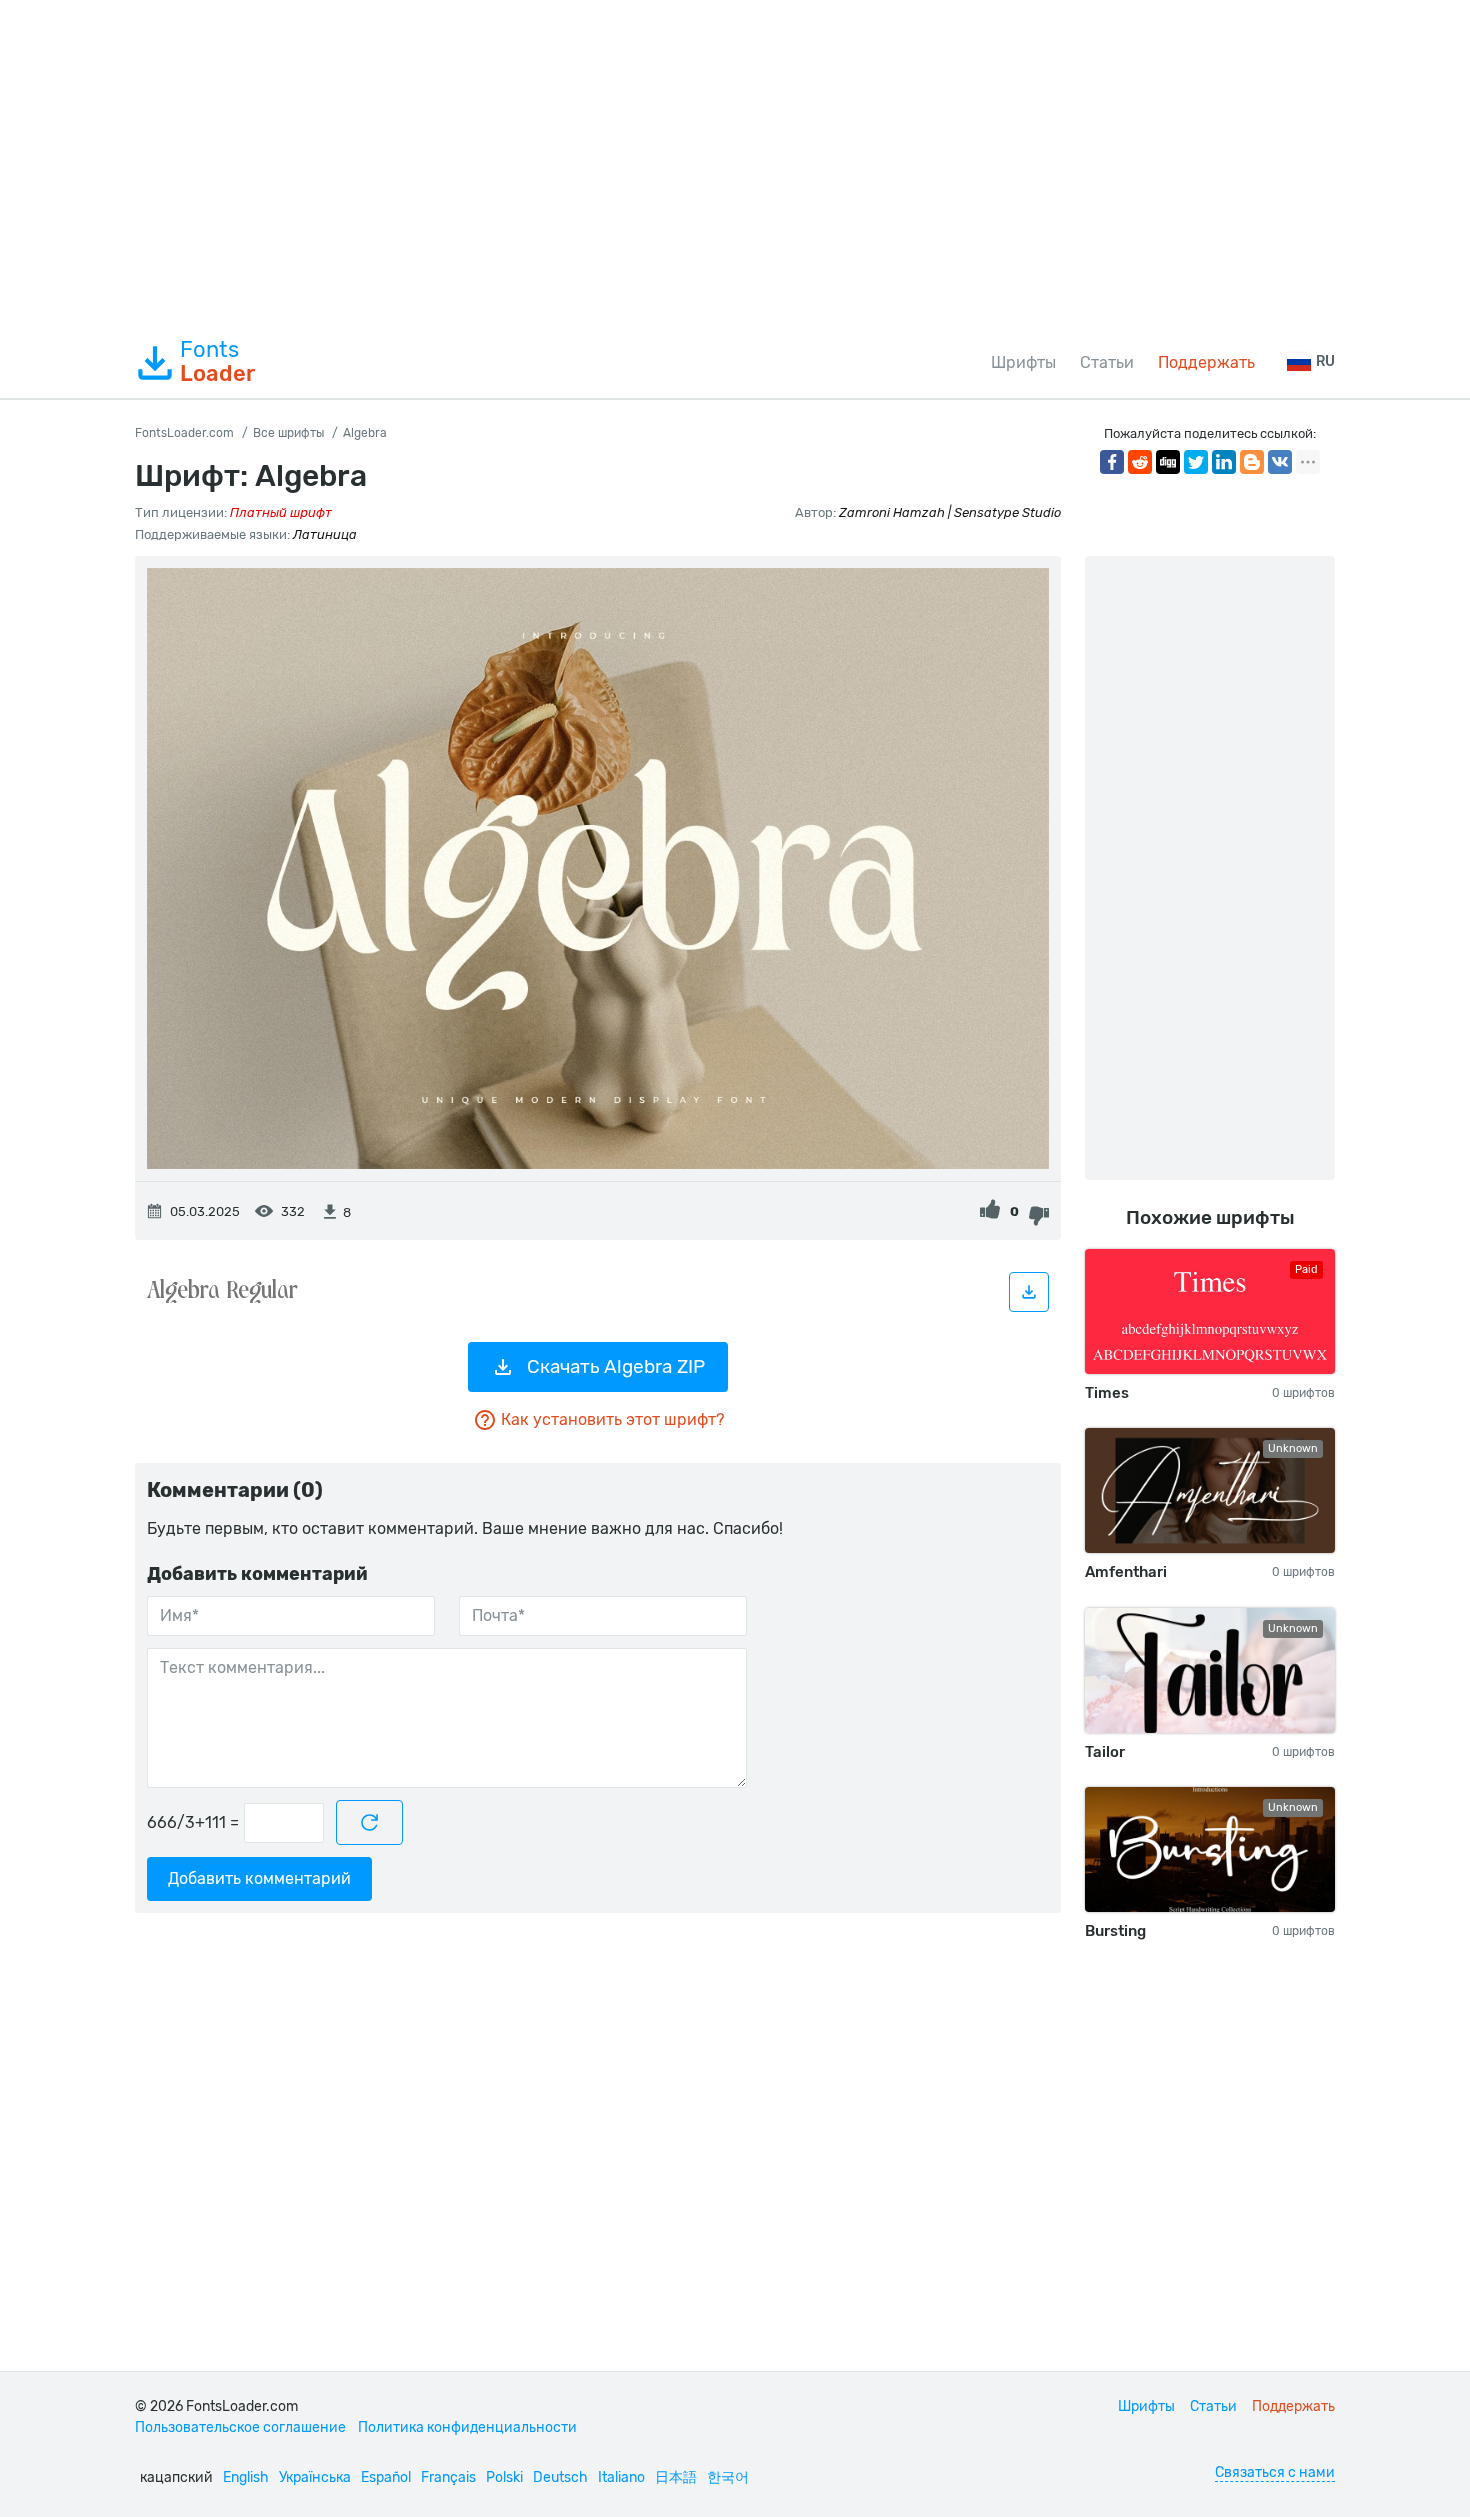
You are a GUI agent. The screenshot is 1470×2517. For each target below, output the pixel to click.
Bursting (1115, 1931)
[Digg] (1168, 462)
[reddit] (1140, 462)
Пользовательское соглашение (240, 2427)
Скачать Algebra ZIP (616, 1366)
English (246, 2477)
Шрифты (1023, 362)
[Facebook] (1112, 462)
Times (1107, 1393)
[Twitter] (1196, 462)
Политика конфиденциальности (467, 2427)
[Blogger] (1252, 462)
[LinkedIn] (1224, 462)
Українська (315, 2477)
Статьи (1107, 362)
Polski (504, 2477)
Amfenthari (1126, 1572)
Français (448, 2477)
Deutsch (560, 2477)
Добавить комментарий (259, 1878)
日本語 (676, 2477)
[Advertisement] (735, 164)
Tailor (1105, 1752)
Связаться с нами (1275, 2472)
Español (386, 2477)
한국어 (728, 2477)
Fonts (217, 362)
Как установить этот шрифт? (612, 1419)
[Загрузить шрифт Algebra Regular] (1029, 1292)
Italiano (621, 2477)
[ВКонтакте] (1280, 462)
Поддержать (1206, 362)
